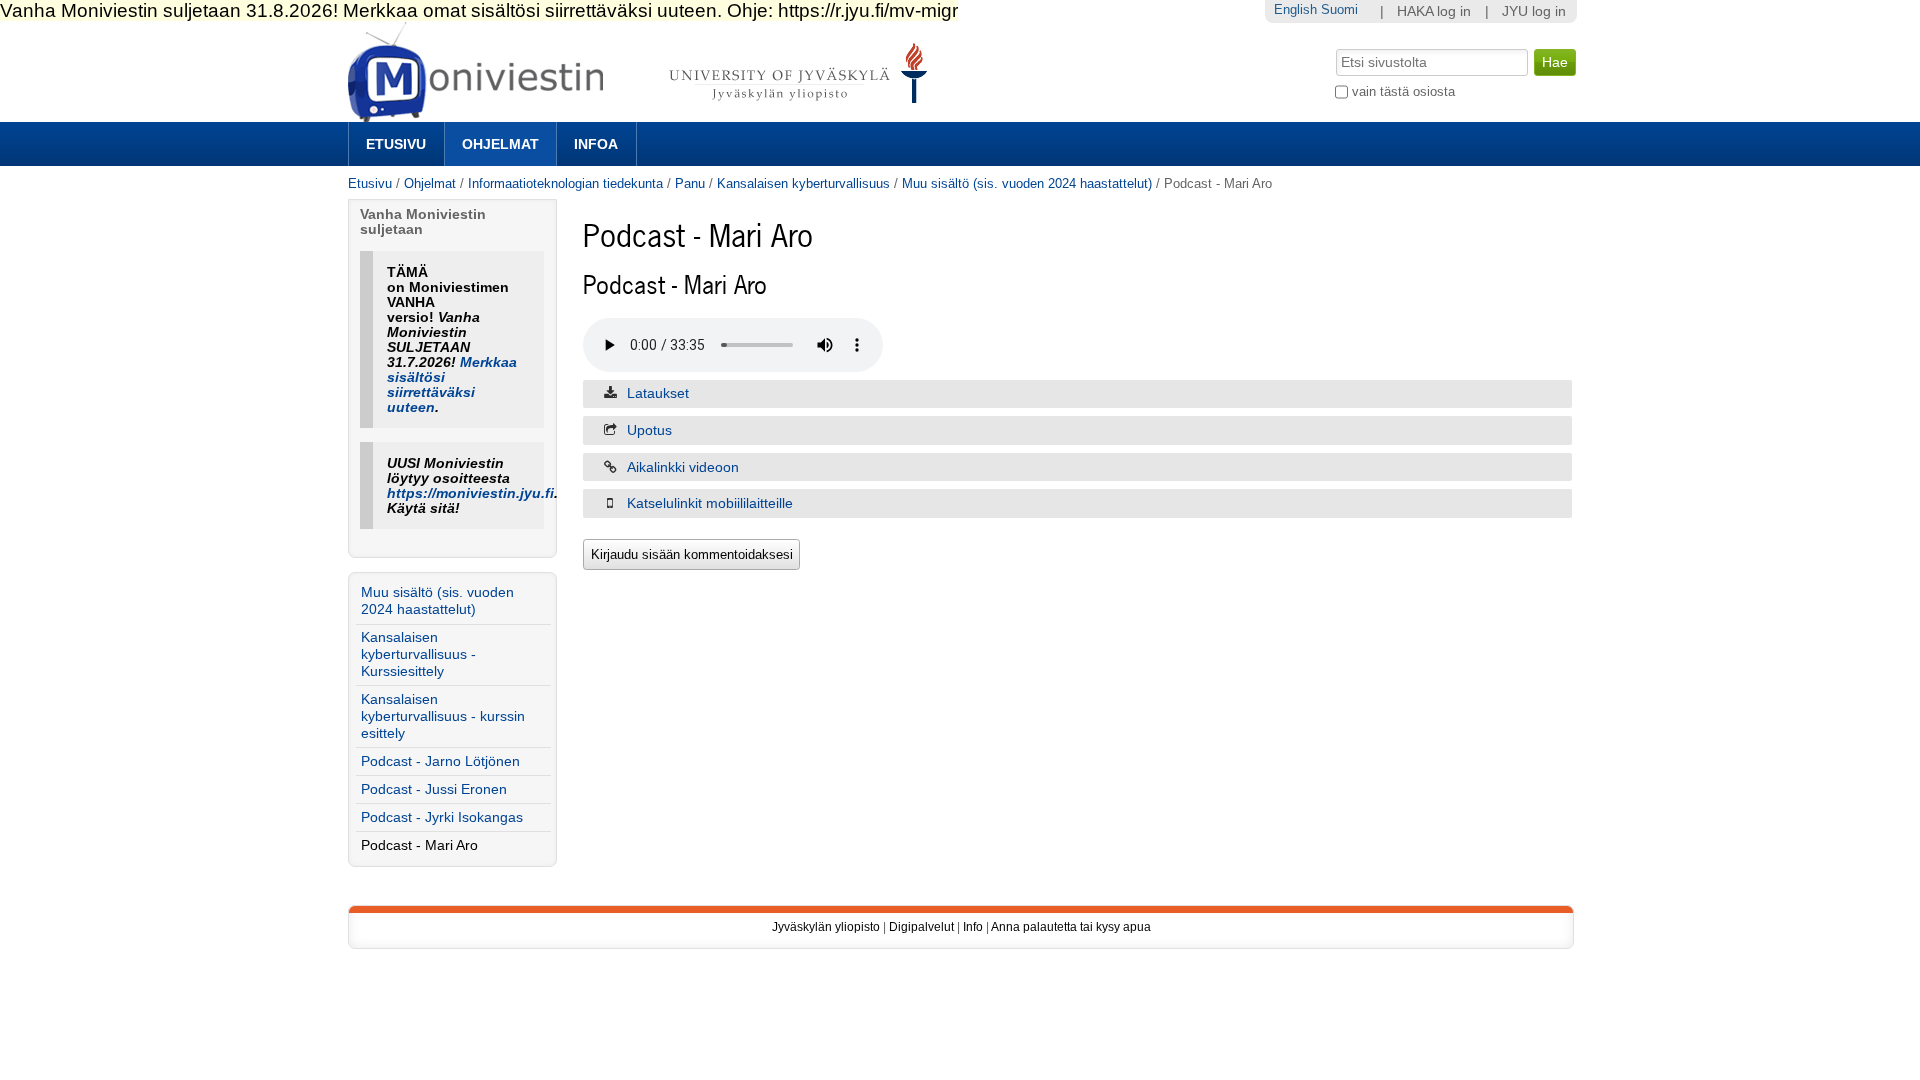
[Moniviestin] (643, 113)
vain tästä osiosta (1403, 91)
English (1295, 9)
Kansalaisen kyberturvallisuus (803, 183)
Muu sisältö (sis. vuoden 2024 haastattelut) (1027, 183)
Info (973, 927)
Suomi (1339, 9)
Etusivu (396, 144)
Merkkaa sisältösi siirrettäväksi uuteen (452, 385)
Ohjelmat (500, 144)
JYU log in (1534, 11)
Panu (690, 183)
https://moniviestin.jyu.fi (470, 493)
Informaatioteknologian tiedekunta (565, 183)
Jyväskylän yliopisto (826, 927)
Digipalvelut (921, 927)
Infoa (596, 144)
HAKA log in (1434, 11)
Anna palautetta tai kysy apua (1071, 927)
